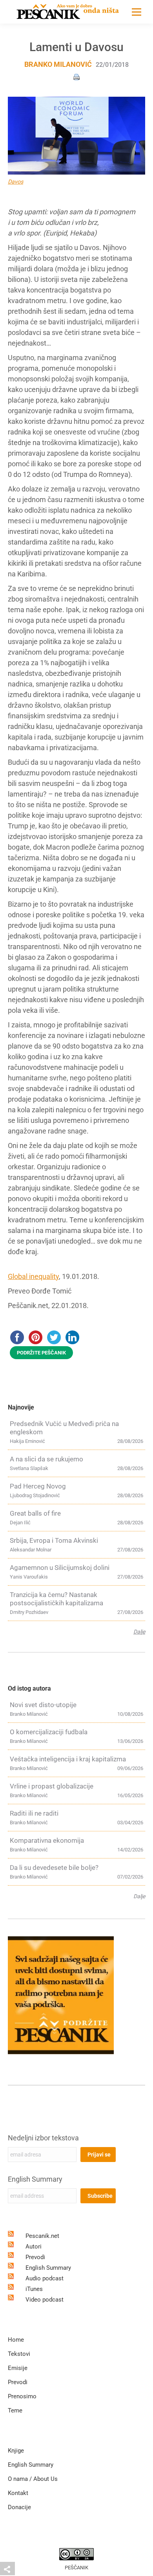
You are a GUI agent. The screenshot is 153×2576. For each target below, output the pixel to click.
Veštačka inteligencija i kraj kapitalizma (68, 1759)
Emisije (18, 2368)
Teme (15, 2410)
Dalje (139, 1632)
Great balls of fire (35, 1513)
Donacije (19, 2507)
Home (16, 2340)
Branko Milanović (58, 64)
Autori (34, 2247)
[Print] (76, 76)
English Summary (35, 2179)
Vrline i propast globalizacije (52, 1786)
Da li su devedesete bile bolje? (54, 1868)
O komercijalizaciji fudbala (49, 1732)
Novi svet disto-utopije (43, 1705)
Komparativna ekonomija (47, 1840)
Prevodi (35, 2257)
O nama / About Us (33, 2479)
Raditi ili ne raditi (34, 1813)
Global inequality (33, 1276)
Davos (15, 182)
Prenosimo (22, 2396)
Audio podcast (45, 2278)
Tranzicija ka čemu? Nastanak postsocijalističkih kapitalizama (56, 1599)
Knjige (16, 2451)
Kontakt (18, 2493)
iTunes (34, 2289)
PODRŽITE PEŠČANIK (41, 1353)
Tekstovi (19, 2354)
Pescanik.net (42, 2236)
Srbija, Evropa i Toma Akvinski (54, 1540)
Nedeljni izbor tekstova (43, 2138)
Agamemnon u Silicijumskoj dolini (60, 1568)
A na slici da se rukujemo (46, 1459)
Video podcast (45, 2300)
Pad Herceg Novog (38, 1486)
